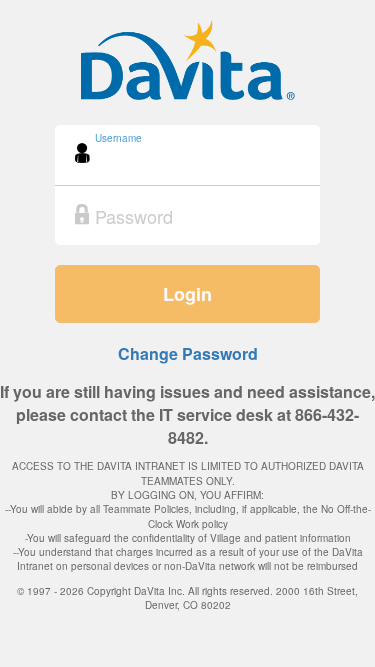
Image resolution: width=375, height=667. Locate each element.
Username (118, 138)
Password (117, 199)
